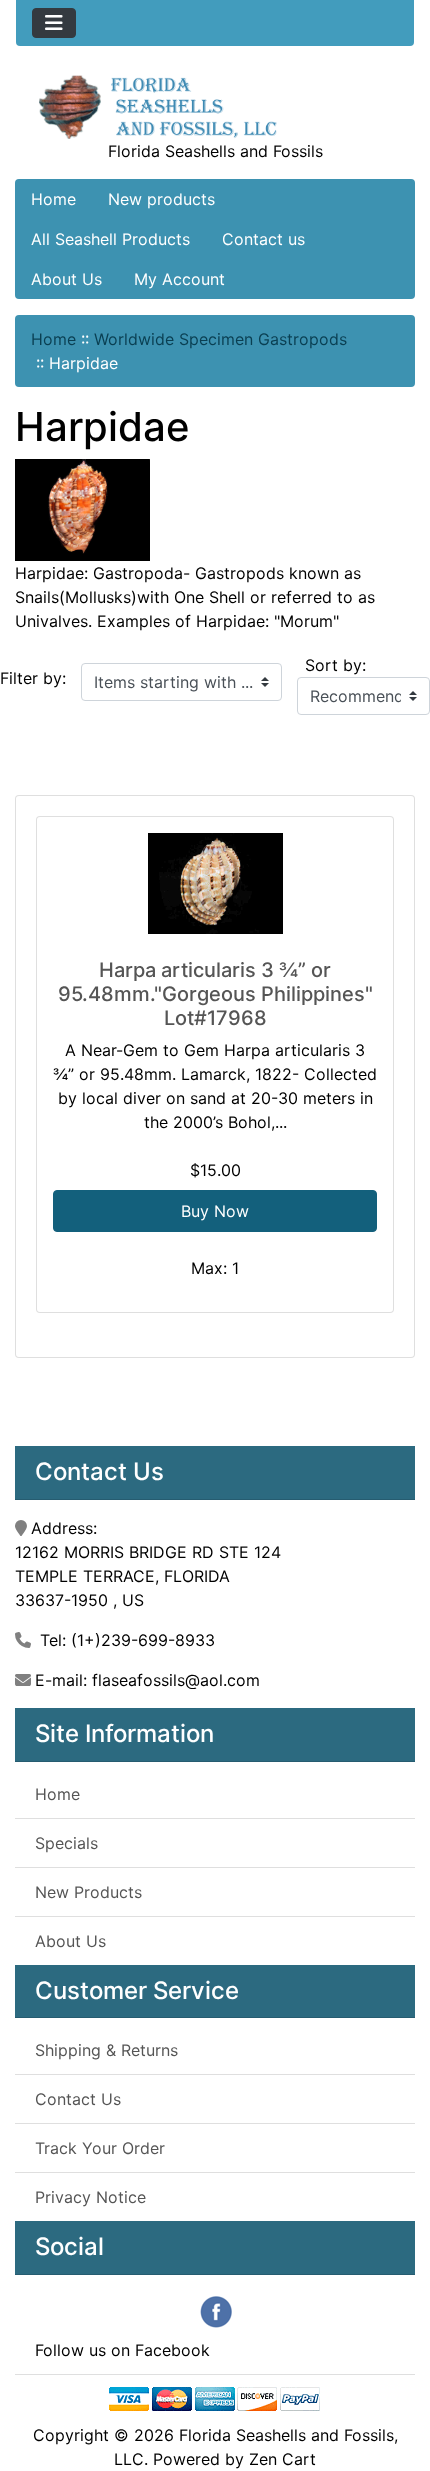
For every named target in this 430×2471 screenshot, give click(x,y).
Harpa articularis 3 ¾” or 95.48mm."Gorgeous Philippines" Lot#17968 (215, 994)
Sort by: (335, 665)
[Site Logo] (215, 105)
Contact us (263, 239)
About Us (66, 279)
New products (161, 199)
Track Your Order (100, 2148)
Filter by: (33, 678)
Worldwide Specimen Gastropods (220, 339)
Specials (66, 1843)
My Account (179, 279)
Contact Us (78, 2099)
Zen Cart (282, 2459)
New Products (88, 1892)
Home (53, 199)
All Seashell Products (110, 239)
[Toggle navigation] (54, 23)
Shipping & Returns (106, 2050)
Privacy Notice (90, 2197)
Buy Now (215, 1211)
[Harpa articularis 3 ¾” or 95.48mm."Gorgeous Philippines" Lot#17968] (215, 883)
